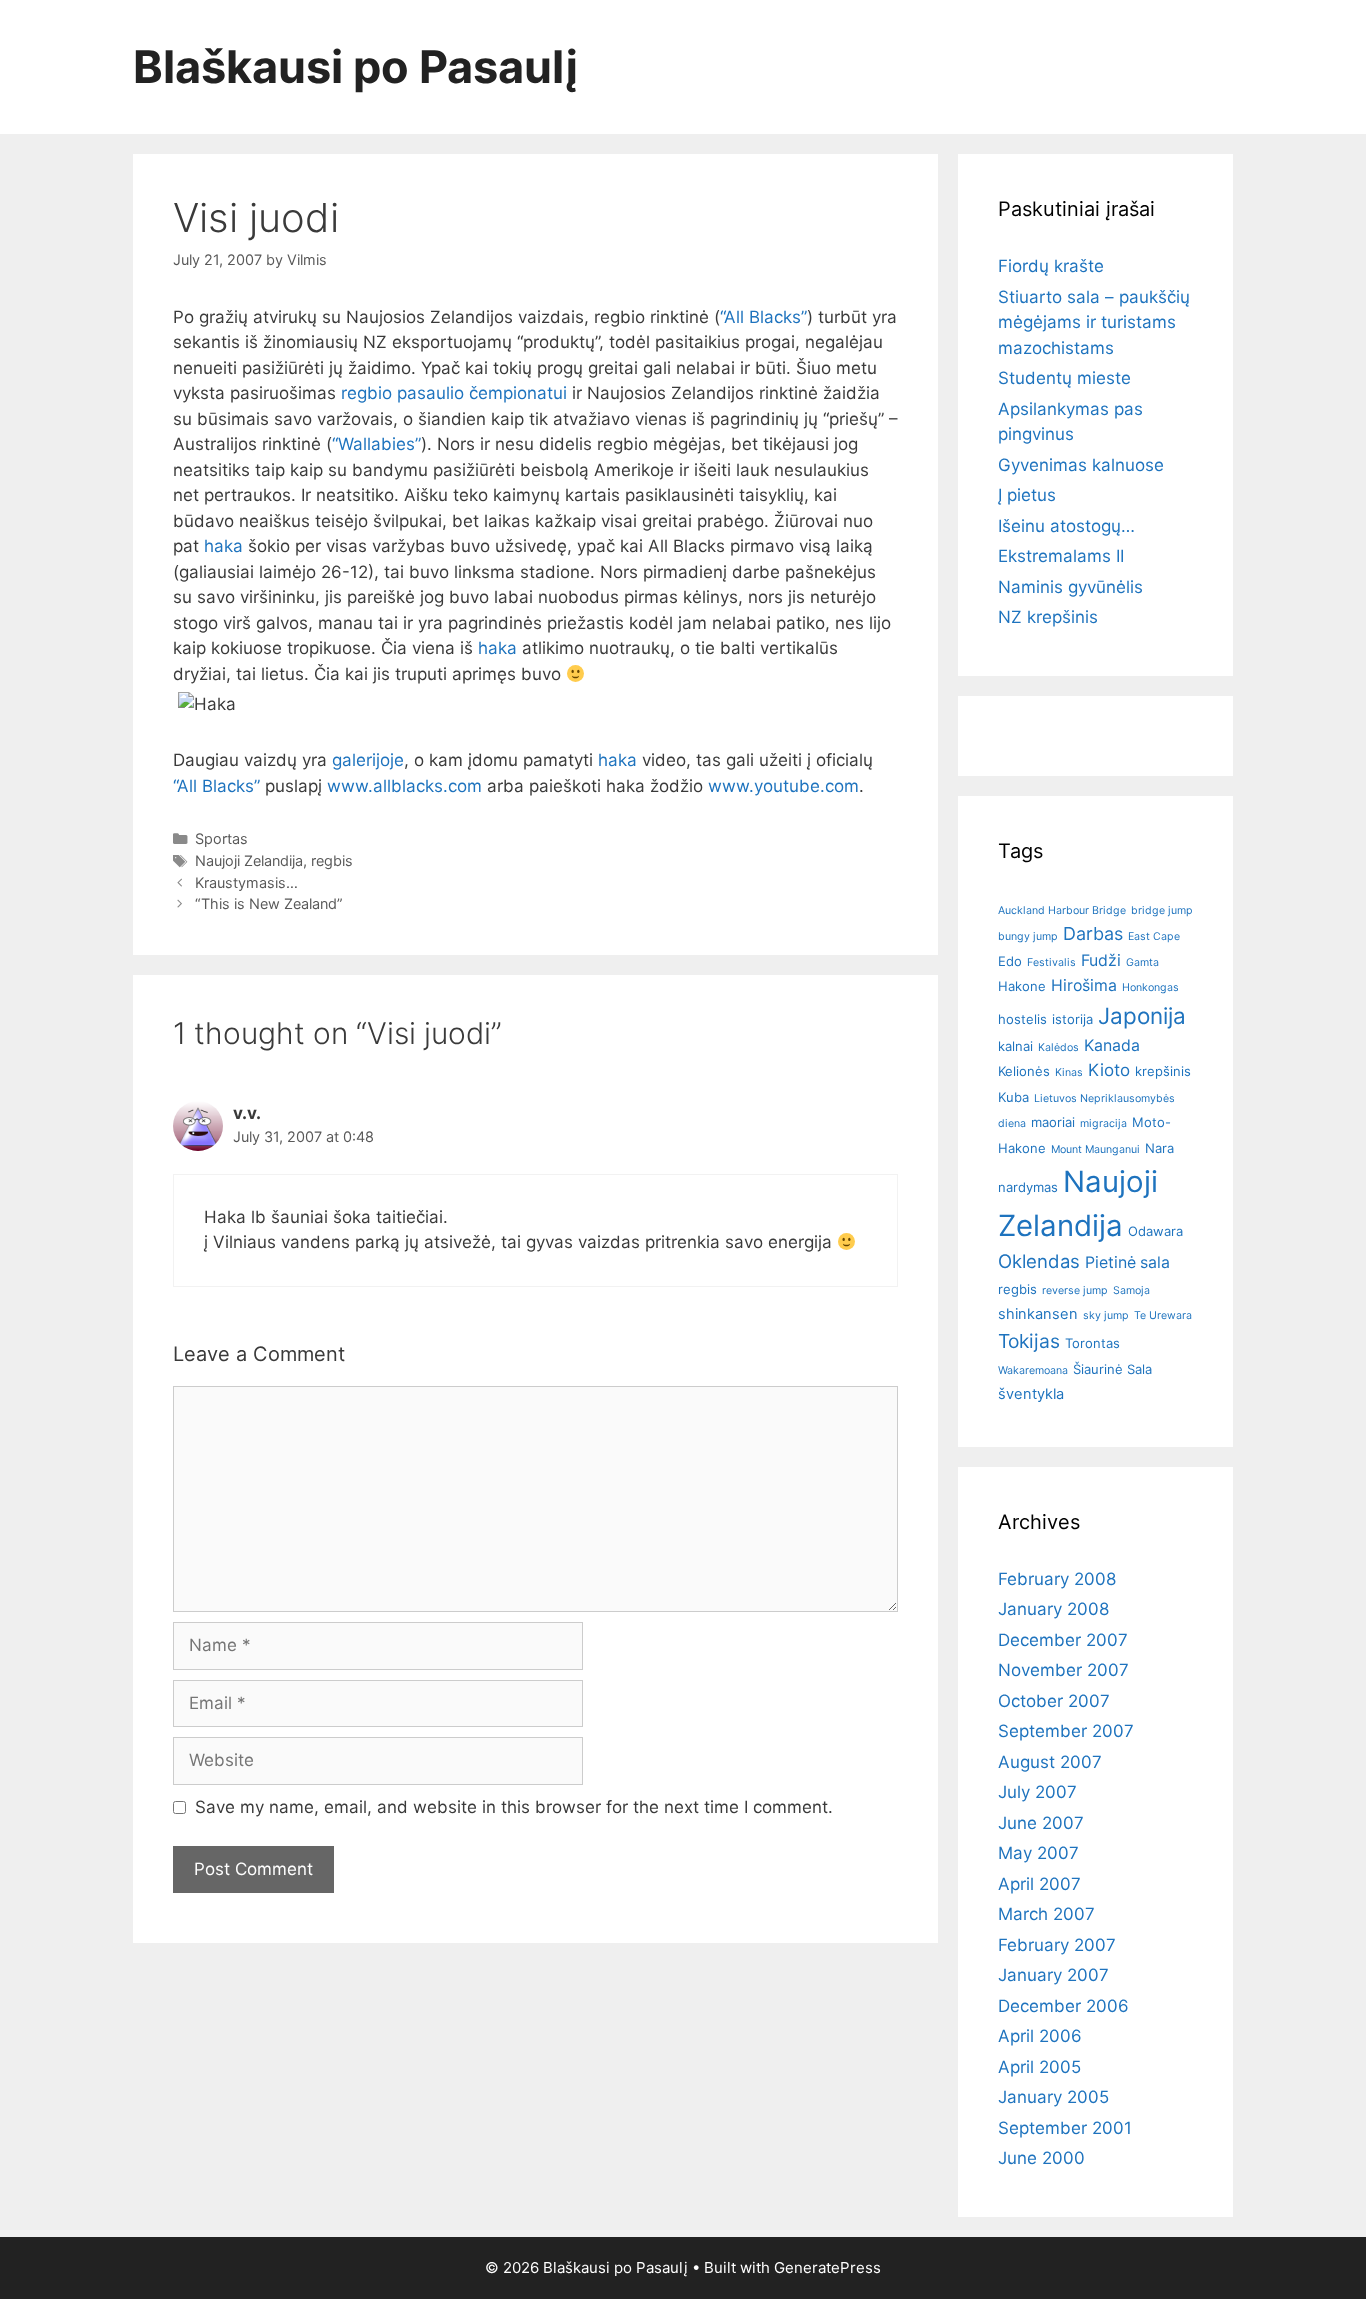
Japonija (1142, 1015)
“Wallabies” (376, 444)
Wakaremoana (1033, 1370)
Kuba (1013, 1097)
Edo (1010, 961)
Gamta (1142, 962)
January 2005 (1053, 2097)
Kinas (1069, 1072)
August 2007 (1050, 1762)
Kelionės (1024, 1071)
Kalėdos (1058, 1047)
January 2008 (1053, 1609)
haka (223, 546)
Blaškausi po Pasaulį (356, 66)
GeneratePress (827, 2267)
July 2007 (1037, 1792)
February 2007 (1057, 1945)
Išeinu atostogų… (1066, 526)
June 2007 (1041, 1823)
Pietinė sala (1127, 1262)
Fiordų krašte (1051, 266)
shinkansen (1038, 1314)
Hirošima (1084, 985)
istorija (1072, 1019)
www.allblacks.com (404, 786)
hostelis (1022, 1019)
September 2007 (1066, 1731)
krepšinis (1163, 1071)
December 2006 (1063, 2006)
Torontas (1092, 1343)
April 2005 (1039, 2067)
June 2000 (1041, 2158)
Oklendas (1039, 1261)
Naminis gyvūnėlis (1070, 587)
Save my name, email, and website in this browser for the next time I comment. (514, 1807)
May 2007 (1038, 1853)
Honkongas (1150, 987)
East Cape (1154, 936)
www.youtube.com (783, 786)
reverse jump (1075, 1290)
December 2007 (1063, 1640)
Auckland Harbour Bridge (1062, 910)
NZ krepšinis (1048, 617)
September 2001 (1065, 2128)
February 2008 (1057, 1579)
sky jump (1106, 1315)
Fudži (1101, 960)
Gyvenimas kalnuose (1081, 465)
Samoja (1131, 1290)
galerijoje (368, 760)
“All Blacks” (763, 317)
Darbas (1093, 933)
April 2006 (1040, 2036)
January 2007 (1053, 1975)
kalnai (1015, 1046)
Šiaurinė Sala (1112, 1369)
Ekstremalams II (1061, 556)
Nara (1159, 1148)
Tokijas (1029, 1341)
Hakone (1022, 986)
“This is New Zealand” (269, 903)
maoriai (1053, 1122)
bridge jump (1162, 910)
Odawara (1155, 1231)
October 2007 (1054, 1701)
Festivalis (1051, 962)
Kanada (1112, 1045)
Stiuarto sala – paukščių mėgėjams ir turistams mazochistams (1094, 322)
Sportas (221, 838)
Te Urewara (1163, 1315)
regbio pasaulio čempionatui (454, 393)
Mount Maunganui (1095, 1149)
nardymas (1028, 1187)
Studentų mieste (1064, 378)
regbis (332, 860)
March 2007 (1046, 1914)
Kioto (1109, 1070)
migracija (1103, 1123)
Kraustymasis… (246, 882)
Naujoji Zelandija (249, 860)
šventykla (1031, 1394)
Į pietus (1027, 495)
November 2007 (1063, 1670)
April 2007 (1039, 1884)
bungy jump (1028, 936)
